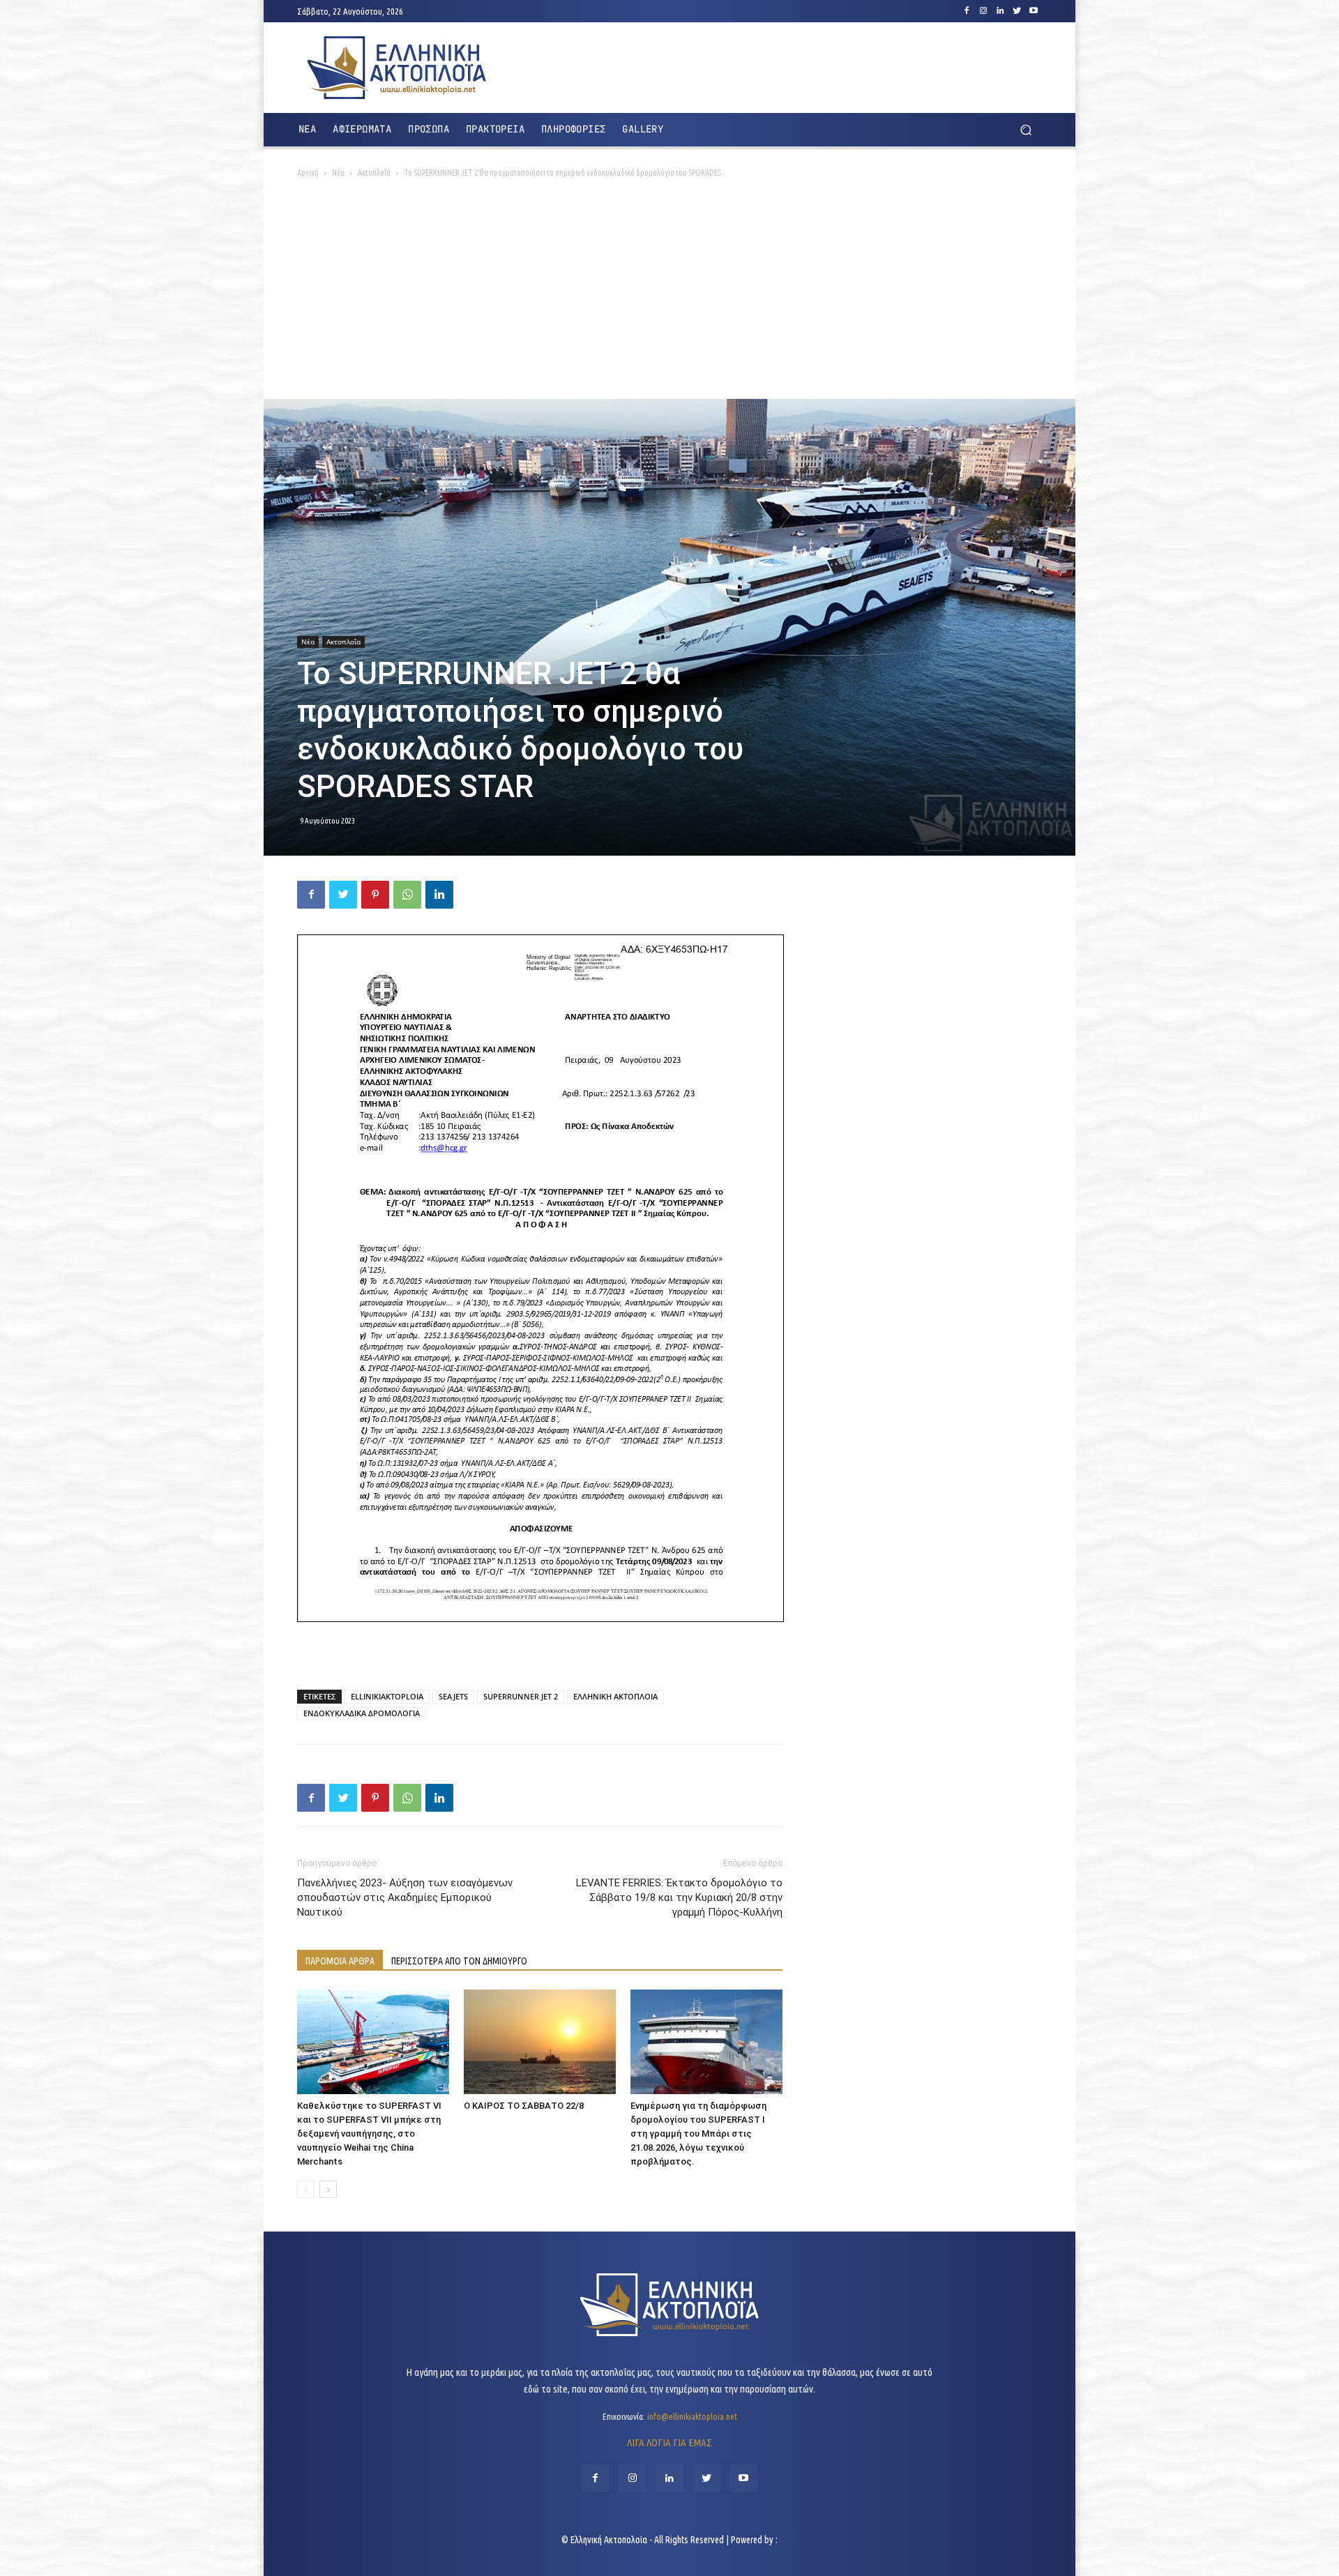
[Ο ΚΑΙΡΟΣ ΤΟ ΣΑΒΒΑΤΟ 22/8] (540, 2042)
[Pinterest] (375, 895)
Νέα (338, 173)
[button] (1026, 130)
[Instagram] (983, 11)
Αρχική (308, 173)
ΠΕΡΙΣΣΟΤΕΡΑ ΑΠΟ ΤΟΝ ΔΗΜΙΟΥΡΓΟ (459, 1961)
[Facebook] (967, 11)
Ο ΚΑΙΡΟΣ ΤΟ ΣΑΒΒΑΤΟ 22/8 (524, 2106)
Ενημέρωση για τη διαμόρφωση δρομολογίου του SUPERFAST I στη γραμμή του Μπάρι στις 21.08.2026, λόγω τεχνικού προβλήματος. (698, 2134)
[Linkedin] (1000, 11)
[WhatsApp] (407, 895)
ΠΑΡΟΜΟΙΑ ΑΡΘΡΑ (340, 1961)
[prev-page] (306, 2189)
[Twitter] (1017, 11)
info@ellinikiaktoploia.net (692, 2416)
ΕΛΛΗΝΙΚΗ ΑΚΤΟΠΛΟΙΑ (615, 1696)
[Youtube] (1034, 11)
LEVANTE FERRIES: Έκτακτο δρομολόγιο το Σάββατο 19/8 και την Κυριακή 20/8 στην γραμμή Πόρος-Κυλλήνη (679, 1897)
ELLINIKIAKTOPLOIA (387, 1696)
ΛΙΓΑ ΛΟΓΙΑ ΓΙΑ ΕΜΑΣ (669, 2442)
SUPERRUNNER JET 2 (521, 1696)
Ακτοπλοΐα (374, 173)
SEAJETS (453, 1696)
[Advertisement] (669, 294)
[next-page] (328, 2189)
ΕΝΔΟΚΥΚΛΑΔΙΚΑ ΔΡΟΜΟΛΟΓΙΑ (362, 1713)
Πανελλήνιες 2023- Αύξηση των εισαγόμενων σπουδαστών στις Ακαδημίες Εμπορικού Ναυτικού (405, 1897)
